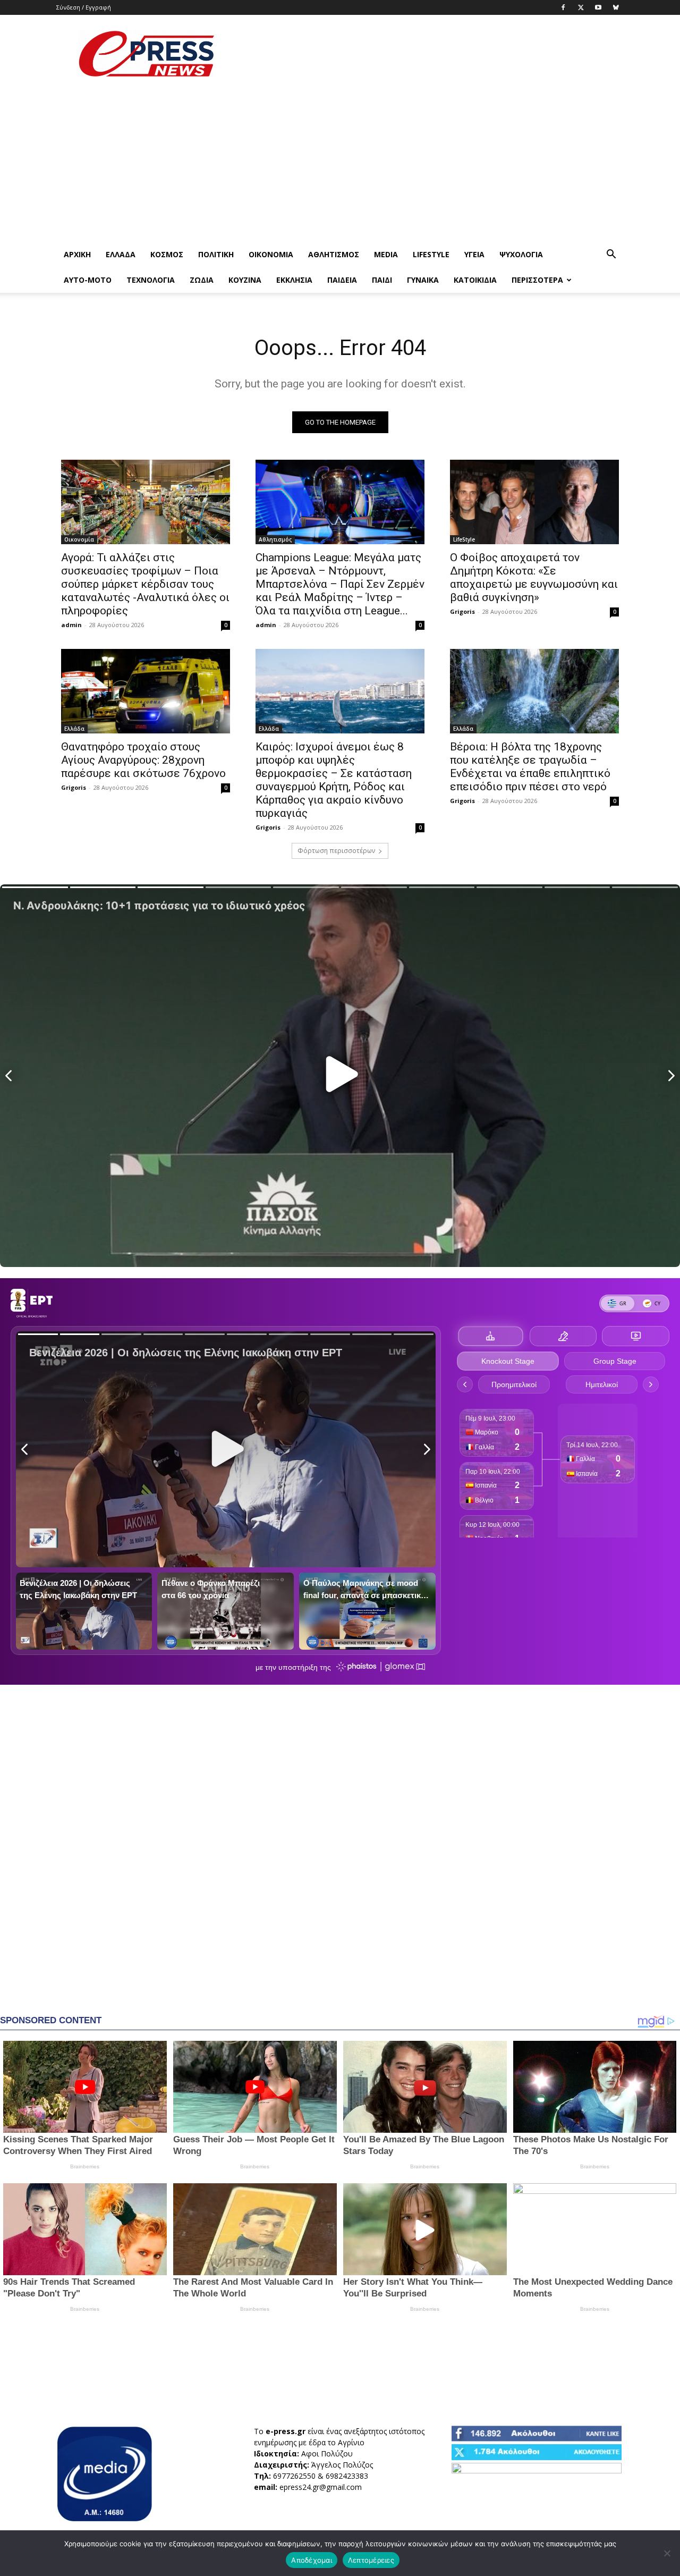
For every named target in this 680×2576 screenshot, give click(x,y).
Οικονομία (271, 254)
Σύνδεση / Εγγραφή (84, 7)
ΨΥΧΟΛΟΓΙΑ (521, 254)
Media (386, 254)
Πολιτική (216, 254)
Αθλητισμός (334, 254)
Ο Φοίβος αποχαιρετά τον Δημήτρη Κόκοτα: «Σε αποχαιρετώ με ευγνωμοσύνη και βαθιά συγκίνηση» (534, 577)
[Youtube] (598, 7)
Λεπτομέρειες (371, 2560)
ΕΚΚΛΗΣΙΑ (294, 280)
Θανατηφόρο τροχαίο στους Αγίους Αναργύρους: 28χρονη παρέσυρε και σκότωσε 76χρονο (143, 760)
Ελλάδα (121, 254)
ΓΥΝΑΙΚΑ (423, 280)
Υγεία (474, 254)
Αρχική (77, 254)
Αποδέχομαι (312, 2560)
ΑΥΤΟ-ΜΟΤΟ (88, 280)
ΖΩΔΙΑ (202, 280)
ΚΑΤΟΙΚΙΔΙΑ (475, 280)
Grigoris (462, 611)
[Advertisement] (430, 54)
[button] (611, 255)
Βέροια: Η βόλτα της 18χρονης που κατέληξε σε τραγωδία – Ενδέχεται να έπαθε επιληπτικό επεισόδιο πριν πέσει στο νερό (530, 767)
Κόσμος (167, 254)
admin (71, 625)
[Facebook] (563, 7)
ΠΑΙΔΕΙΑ (342, 280)
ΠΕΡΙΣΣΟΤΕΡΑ (537, 280)
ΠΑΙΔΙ (382, 280)
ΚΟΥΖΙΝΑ (245, 280)
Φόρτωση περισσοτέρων (336, 851)
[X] (581, 7)
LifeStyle (431, 254)
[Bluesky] (616, 7)
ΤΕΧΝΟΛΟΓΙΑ (151, 280)
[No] (667, 2553)
